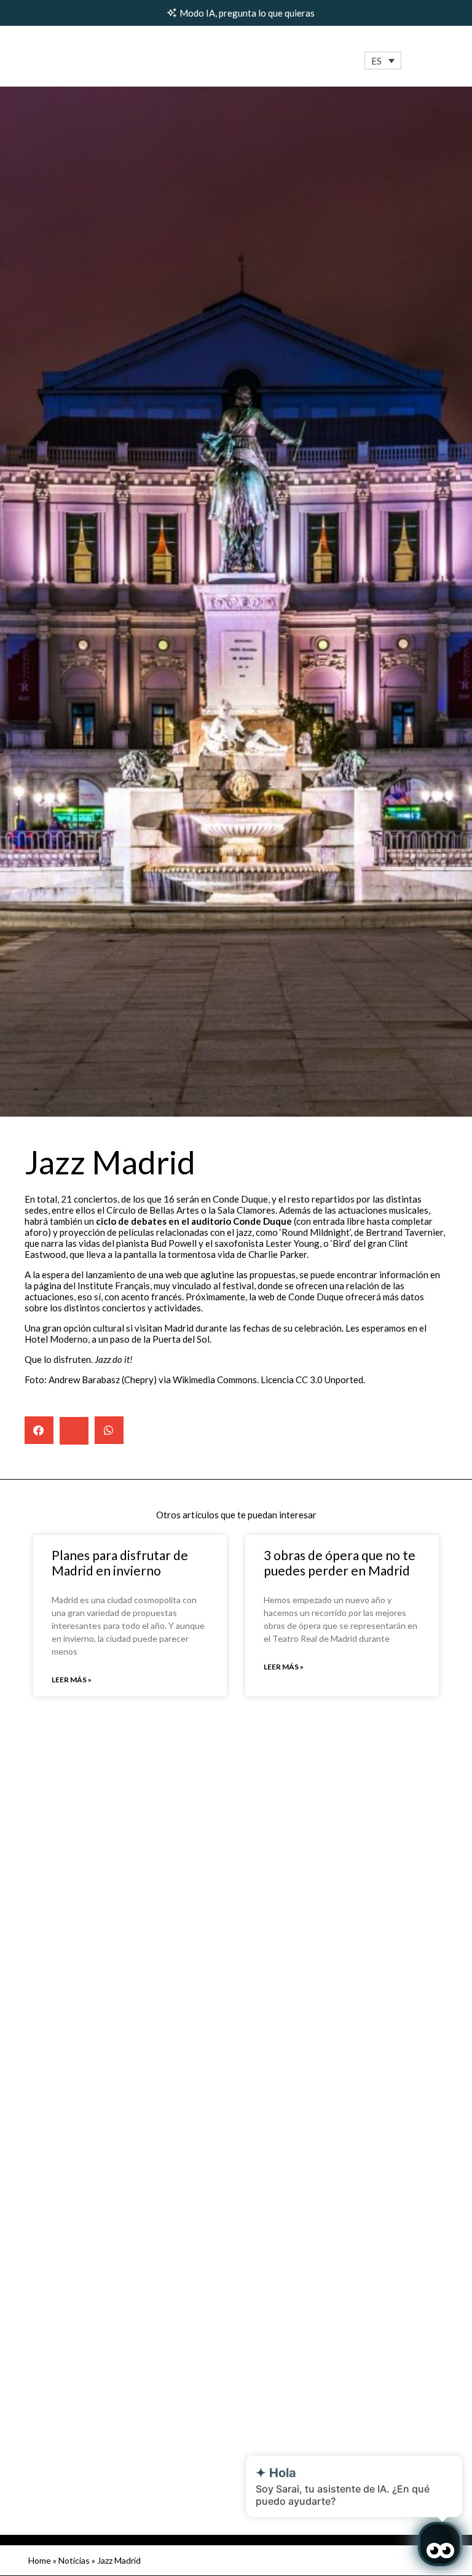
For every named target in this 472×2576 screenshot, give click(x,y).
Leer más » (72, 1680)
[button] (383, 60)
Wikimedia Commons (215, 1380)
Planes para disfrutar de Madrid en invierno (120, 1563)
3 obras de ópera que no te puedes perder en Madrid (340, 1563)
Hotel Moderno (56, 1339)
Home (40, 2560)
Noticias (74, 2560)
